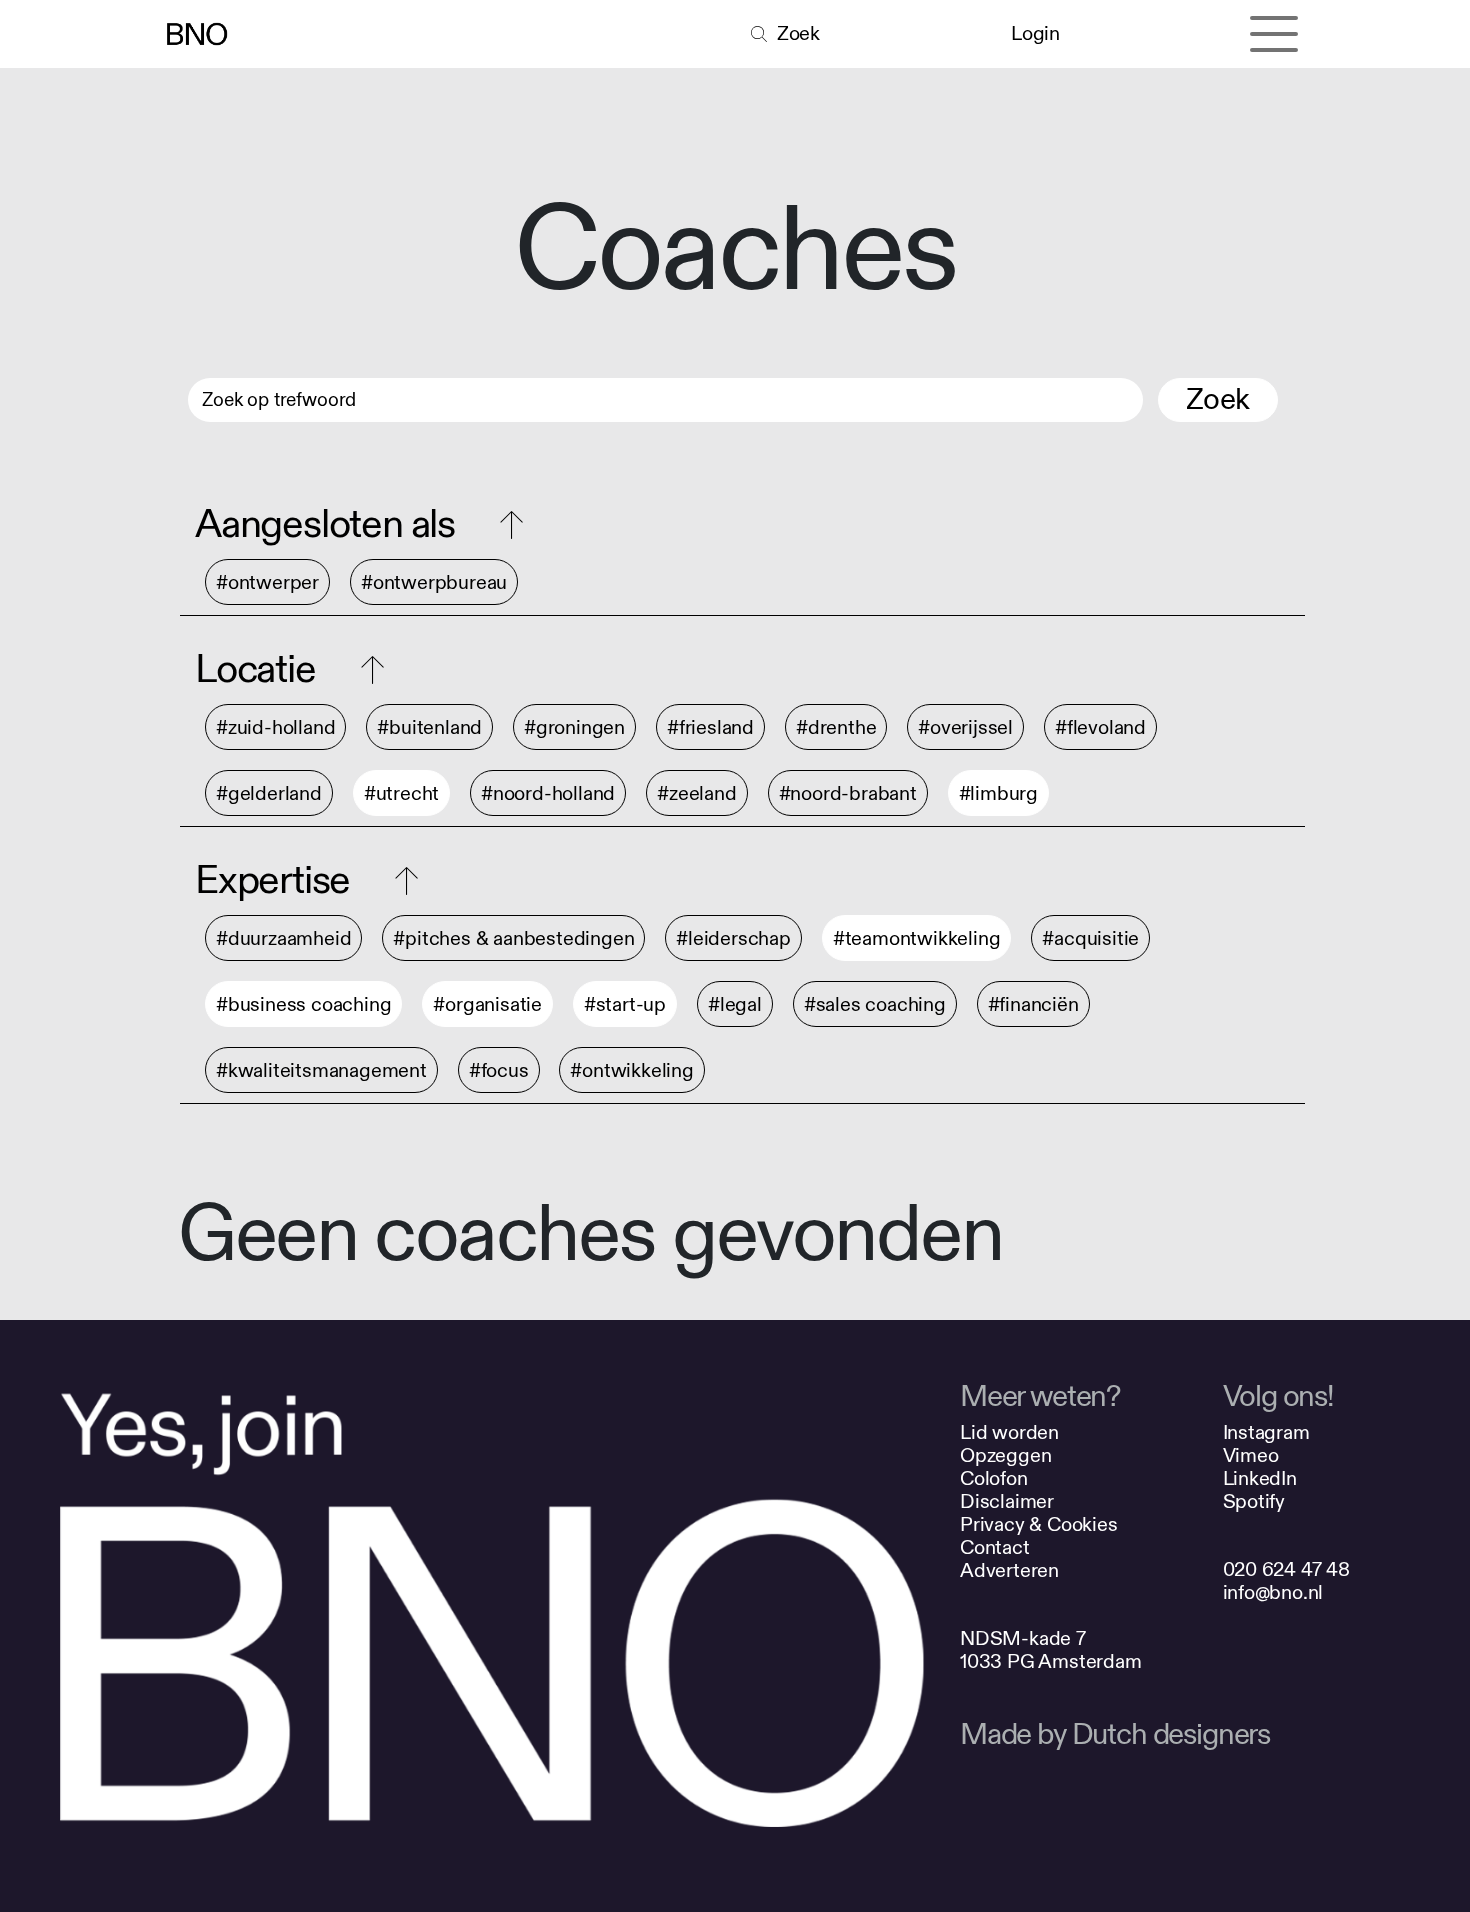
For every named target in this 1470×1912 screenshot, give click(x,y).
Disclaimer (1007, 1501)
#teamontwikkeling (917, 938)
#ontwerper (267, 582)
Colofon (994, 1478)
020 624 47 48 (1286, 1569)
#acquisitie (1090, 938)
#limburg (998, 793)
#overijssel (965, 727)
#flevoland (1100, 727)
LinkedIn (1260, 1478)
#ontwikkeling (631, 1070)
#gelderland (269, 793)
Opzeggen (1005, 1455)
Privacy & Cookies (1039, 1524)
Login (1035, 33)
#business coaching (303, 1004)
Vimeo (1251, 1455)
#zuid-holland (275, 727)
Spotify (1254, 1501)
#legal (735, 1004)
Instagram (1266, 1432)
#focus (499, 1070)
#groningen (574, 727)
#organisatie (487, 1004)
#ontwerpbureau (434, 582)
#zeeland (696, 793)
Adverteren (1009, 1570)
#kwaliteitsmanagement (321, 1070)
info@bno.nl (1273, 1592)
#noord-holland (548, 793)
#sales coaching (875, 1004)
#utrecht (401, 793)
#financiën (1033, 1004)
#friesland (710, 727)
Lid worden (1009, 1432)
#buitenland (429, 727)
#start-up (625, 1004)
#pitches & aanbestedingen (513, 938)
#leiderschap (733, 938)
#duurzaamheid (283, 938)
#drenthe (836, 727)
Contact (995, 1547)
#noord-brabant (848, 793)
